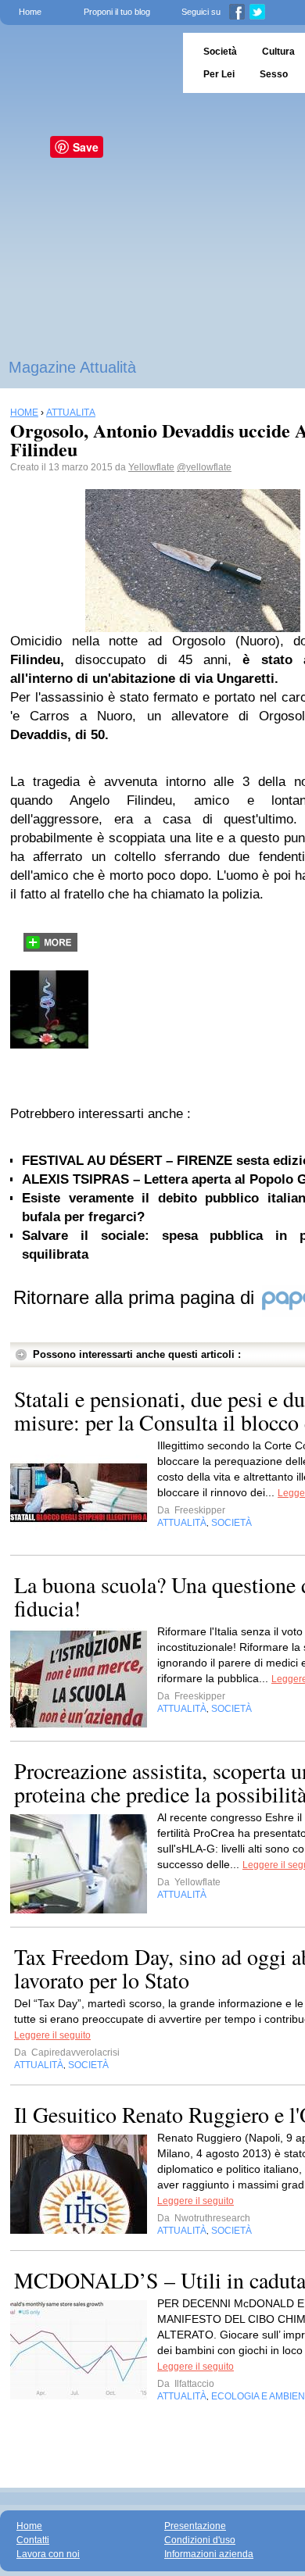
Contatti (33, 2540)
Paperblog (86, 63)
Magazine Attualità (72, 367)
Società (220, 52)
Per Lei (219, 74)
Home (30, 12)
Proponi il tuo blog (117, 12)
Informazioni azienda (209, 2554)
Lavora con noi (48, 2554)
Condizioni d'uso (200, 2540)
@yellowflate (204, 467)
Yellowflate (151, 467)
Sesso (274, 74)
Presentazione (195, 2526)
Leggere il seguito (52, 2035)
